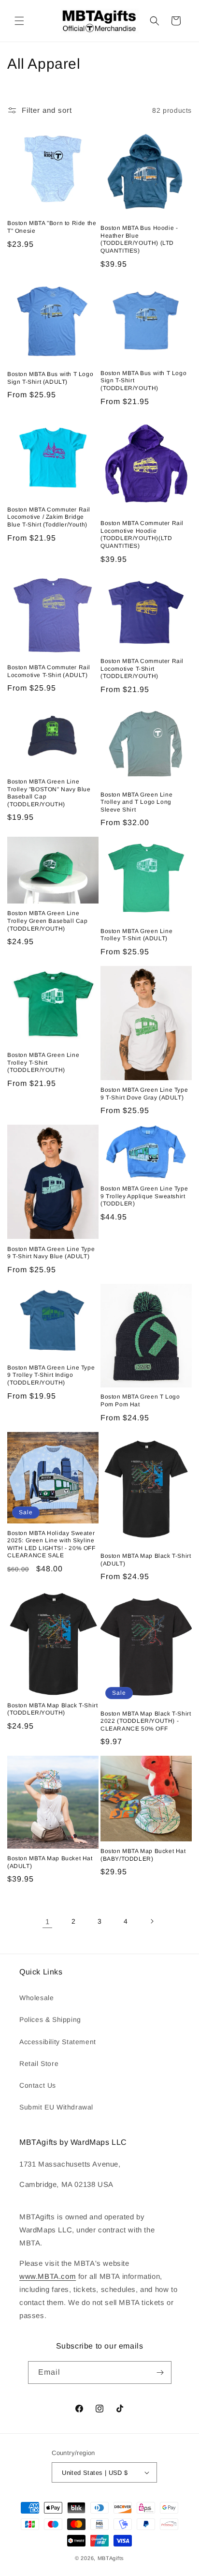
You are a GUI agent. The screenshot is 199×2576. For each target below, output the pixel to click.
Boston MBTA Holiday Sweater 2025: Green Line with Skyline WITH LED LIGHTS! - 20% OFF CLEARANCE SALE (51, 1544)
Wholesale (36, 1998)
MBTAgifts (111, 2558)
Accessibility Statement (58, 2042)
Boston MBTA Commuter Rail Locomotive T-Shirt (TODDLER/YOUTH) (142, 669)
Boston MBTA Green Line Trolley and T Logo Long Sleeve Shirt (136, 802)
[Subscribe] (160, 2373)
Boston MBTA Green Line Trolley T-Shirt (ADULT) (136, 935)
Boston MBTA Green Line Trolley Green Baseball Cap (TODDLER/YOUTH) (48, 921)
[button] (19, 21)
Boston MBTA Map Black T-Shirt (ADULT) (146, 1560)
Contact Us (38, 2085)
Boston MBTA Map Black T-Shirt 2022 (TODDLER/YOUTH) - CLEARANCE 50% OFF (146, 1721)
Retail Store (39, 2064)
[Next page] (152, 1921)
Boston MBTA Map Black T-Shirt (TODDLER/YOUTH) (52, 1709)
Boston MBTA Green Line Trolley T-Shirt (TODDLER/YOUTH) (43, 1062)
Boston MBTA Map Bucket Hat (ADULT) (50, 1862)
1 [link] (48, 1921)
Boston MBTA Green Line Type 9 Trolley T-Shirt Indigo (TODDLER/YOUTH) (51, 1375)
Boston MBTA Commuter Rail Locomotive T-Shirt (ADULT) (49, 671)
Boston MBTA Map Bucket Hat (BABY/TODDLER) (143, 1855)
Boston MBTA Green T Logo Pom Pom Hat (140, 1401)
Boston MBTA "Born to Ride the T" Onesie (52, 227)
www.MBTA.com (48, 2276)
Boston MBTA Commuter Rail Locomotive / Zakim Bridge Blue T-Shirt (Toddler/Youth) (49, 517)
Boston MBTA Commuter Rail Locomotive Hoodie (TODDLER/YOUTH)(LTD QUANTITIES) (142, 535)
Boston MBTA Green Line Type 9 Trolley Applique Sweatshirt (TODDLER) (144, 1196)
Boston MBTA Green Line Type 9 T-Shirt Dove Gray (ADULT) (144, 1094)
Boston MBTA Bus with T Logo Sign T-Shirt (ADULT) (50, 378)
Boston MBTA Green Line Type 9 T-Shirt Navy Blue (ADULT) (51, 1253)
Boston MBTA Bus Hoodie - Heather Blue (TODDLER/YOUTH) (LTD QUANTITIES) (139, 239)
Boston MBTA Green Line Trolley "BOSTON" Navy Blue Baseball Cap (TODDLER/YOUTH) (49, 793)
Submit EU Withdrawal (56, 2107)
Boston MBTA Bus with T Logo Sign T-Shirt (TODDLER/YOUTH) (143, 381)
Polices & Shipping (50, 2019)
